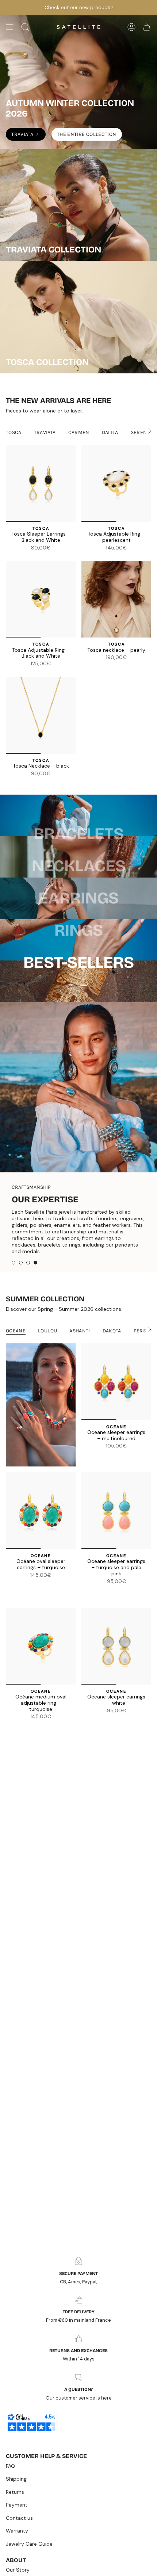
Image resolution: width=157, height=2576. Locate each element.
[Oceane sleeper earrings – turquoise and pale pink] (116, 1534)
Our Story (18, 2570)
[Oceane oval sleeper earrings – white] (37, 1609)
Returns (15, 2492)
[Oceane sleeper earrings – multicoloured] (116, 1405)
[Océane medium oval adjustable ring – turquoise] (41, 1670)
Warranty (17, 2531)
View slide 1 (14, 1286)
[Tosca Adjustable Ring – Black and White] (41, 599)
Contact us (19, 2518)
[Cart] (147, 27)
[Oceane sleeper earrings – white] (112, 1614)
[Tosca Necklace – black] (41, 715)
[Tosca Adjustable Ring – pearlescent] (116, 483)
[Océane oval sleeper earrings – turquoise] (41, 1534)
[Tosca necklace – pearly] (116, 599)
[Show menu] (9, 27)
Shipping (16, 2479)
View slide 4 (35, 1286)
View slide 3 (28, 1286)
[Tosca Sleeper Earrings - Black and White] (41, 483)
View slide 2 (21, 1286)
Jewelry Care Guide (29, 2544)
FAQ (10, 2466)
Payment (17, 2505)
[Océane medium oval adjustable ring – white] (37, 1750)
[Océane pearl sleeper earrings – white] (112, 1479)
